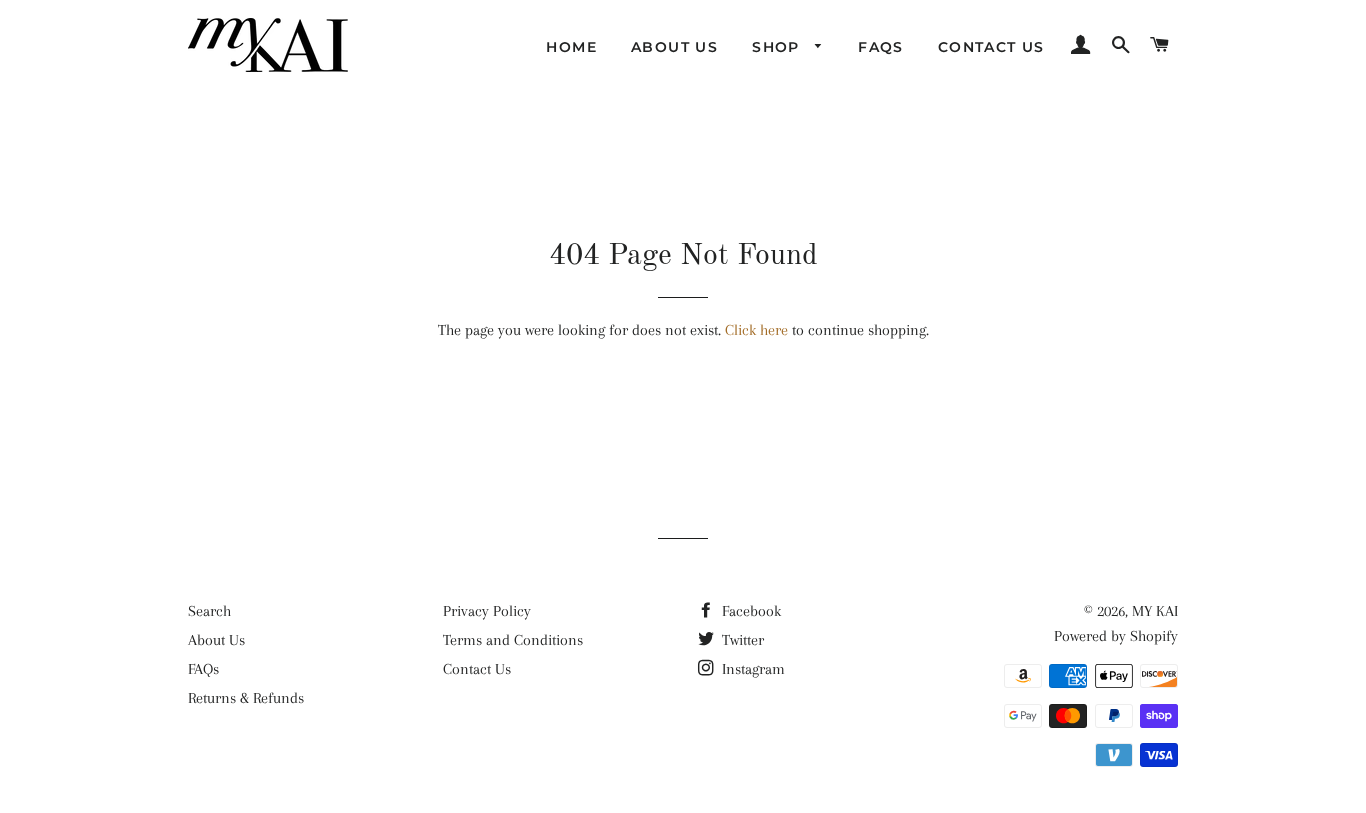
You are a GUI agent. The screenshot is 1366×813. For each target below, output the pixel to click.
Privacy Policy (487, 611)
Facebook (749, 611)
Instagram (751, 669)
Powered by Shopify (1116, 636)
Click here (756, 330)
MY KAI (1155, 611)
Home (571, 47)
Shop (778, 47)
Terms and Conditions (513, 640)
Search (209, 611)
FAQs (881, 47)
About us (674, 47)
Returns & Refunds (246, 698)
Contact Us (477, 669)
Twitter (741, 640)
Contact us (991, 47)
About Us (216, 640)
